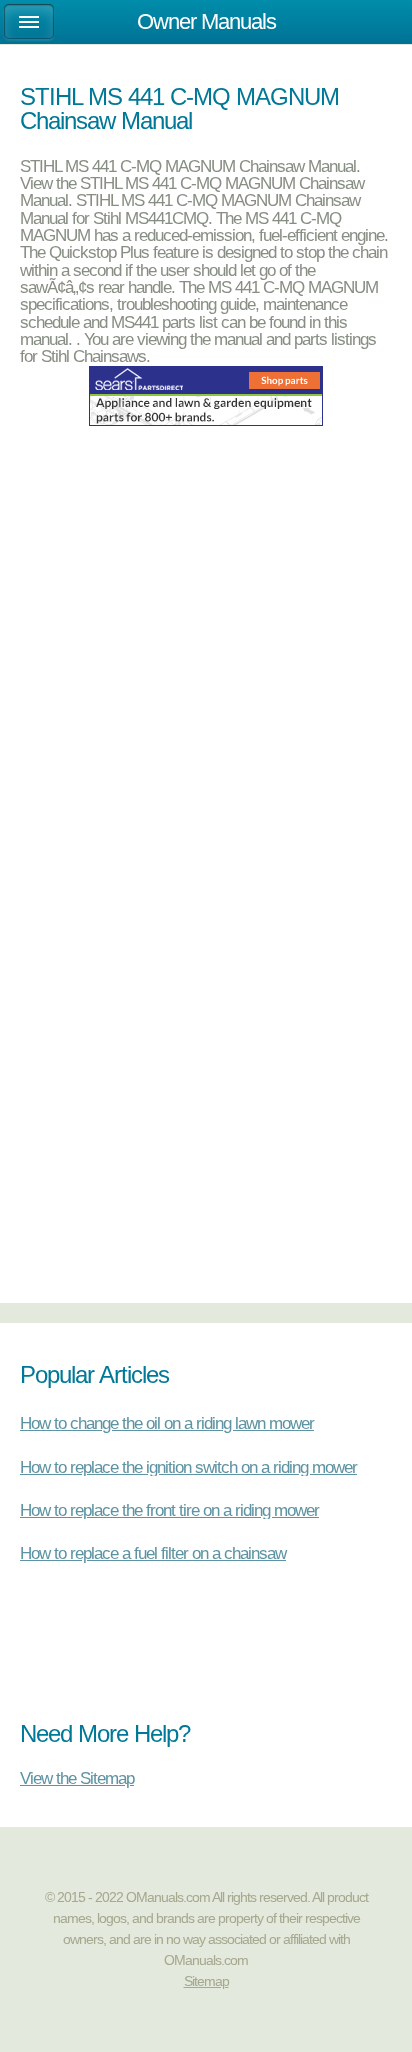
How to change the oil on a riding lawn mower (167, 1423)
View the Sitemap (77, 1777)
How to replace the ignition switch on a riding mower (188, 1467)
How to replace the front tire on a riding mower (169, 1510)
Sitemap (206, 1981)
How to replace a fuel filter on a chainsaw (153, 1553)
